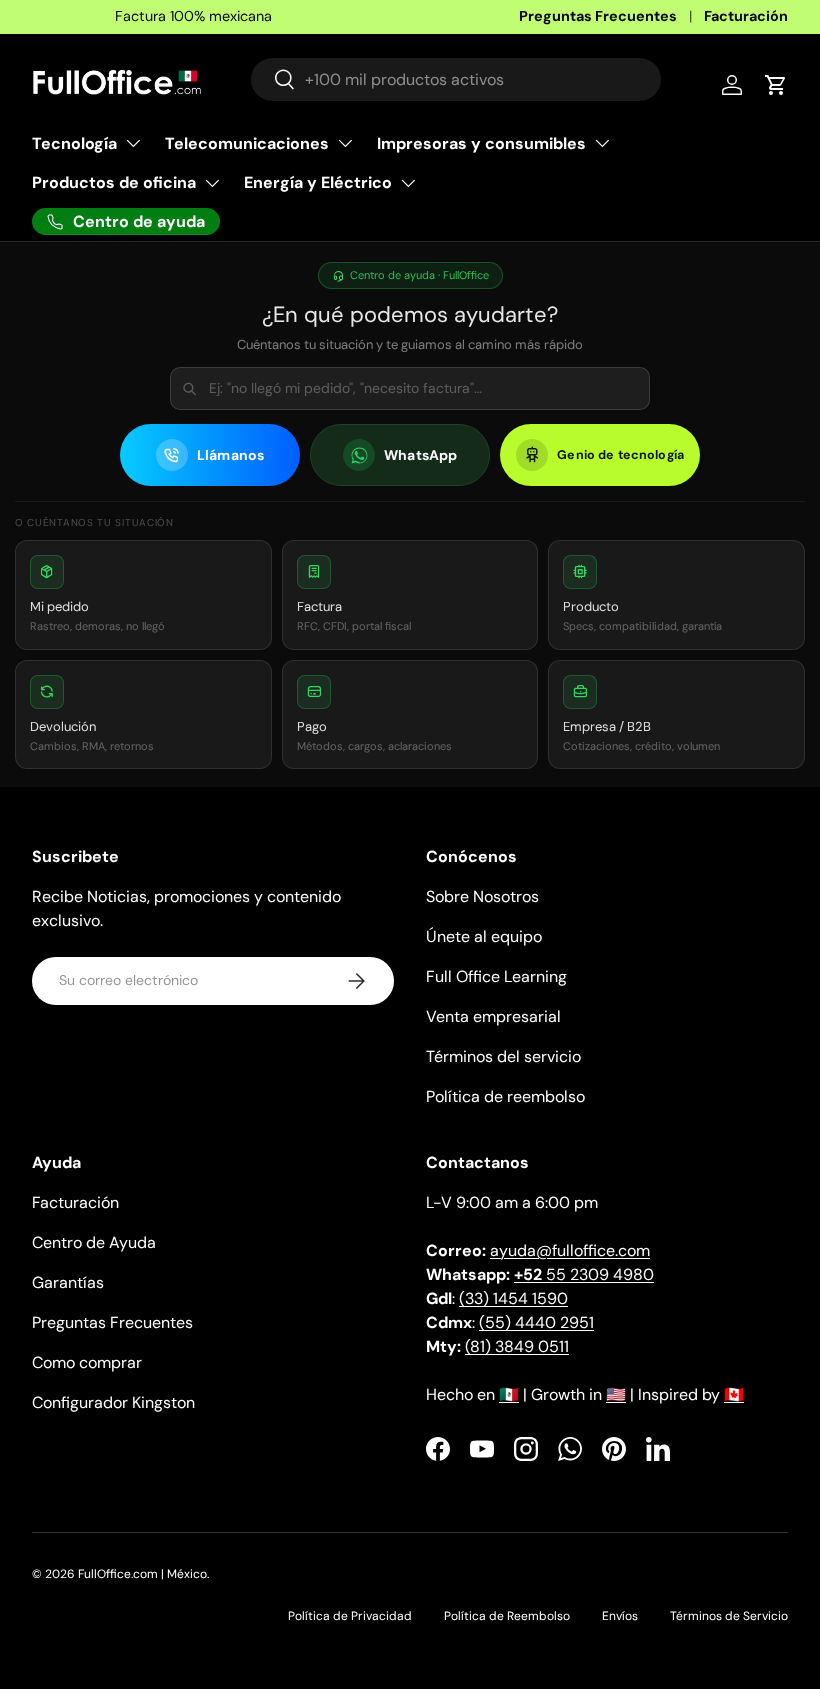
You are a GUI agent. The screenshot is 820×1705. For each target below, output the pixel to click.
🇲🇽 (509, 1394)
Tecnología (74, 143)
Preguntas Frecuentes (598, 16)
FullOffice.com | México (142, 1574)
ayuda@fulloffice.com (570, 1250)
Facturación (746, 16)
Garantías (68, 1282)
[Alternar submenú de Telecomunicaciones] (345, 143)
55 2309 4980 (584, 1274)
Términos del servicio (503, 1056)
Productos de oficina (114, 182)
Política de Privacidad (350, 1616)
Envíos (620, 1616)
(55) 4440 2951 (536, 1322)
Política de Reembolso (507, 1616)
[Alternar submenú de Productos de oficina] (212, 183)
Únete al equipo (484, 936)
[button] (143, 595)
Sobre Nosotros (482, 896)
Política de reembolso (505, 1096)
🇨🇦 (734, 1394)
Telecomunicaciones (247, 143)
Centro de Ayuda (94, 1242)
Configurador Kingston (113, 1402)
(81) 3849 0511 (517, 1346)
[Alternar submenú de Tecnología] (133, 143)
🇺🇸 (616, 1394)
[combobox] (456, 79)
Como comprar (87, 1362)
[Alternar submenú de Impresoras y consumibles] (602, 143)
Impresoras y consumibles (481, 143)
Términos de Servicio (729, 1616)
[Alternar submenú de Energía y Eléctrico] (408, 183)
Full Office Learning (496, 976)
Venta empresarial (493, 1016)
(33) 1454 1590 (513, 1298)
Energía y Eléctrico (318, 182)
